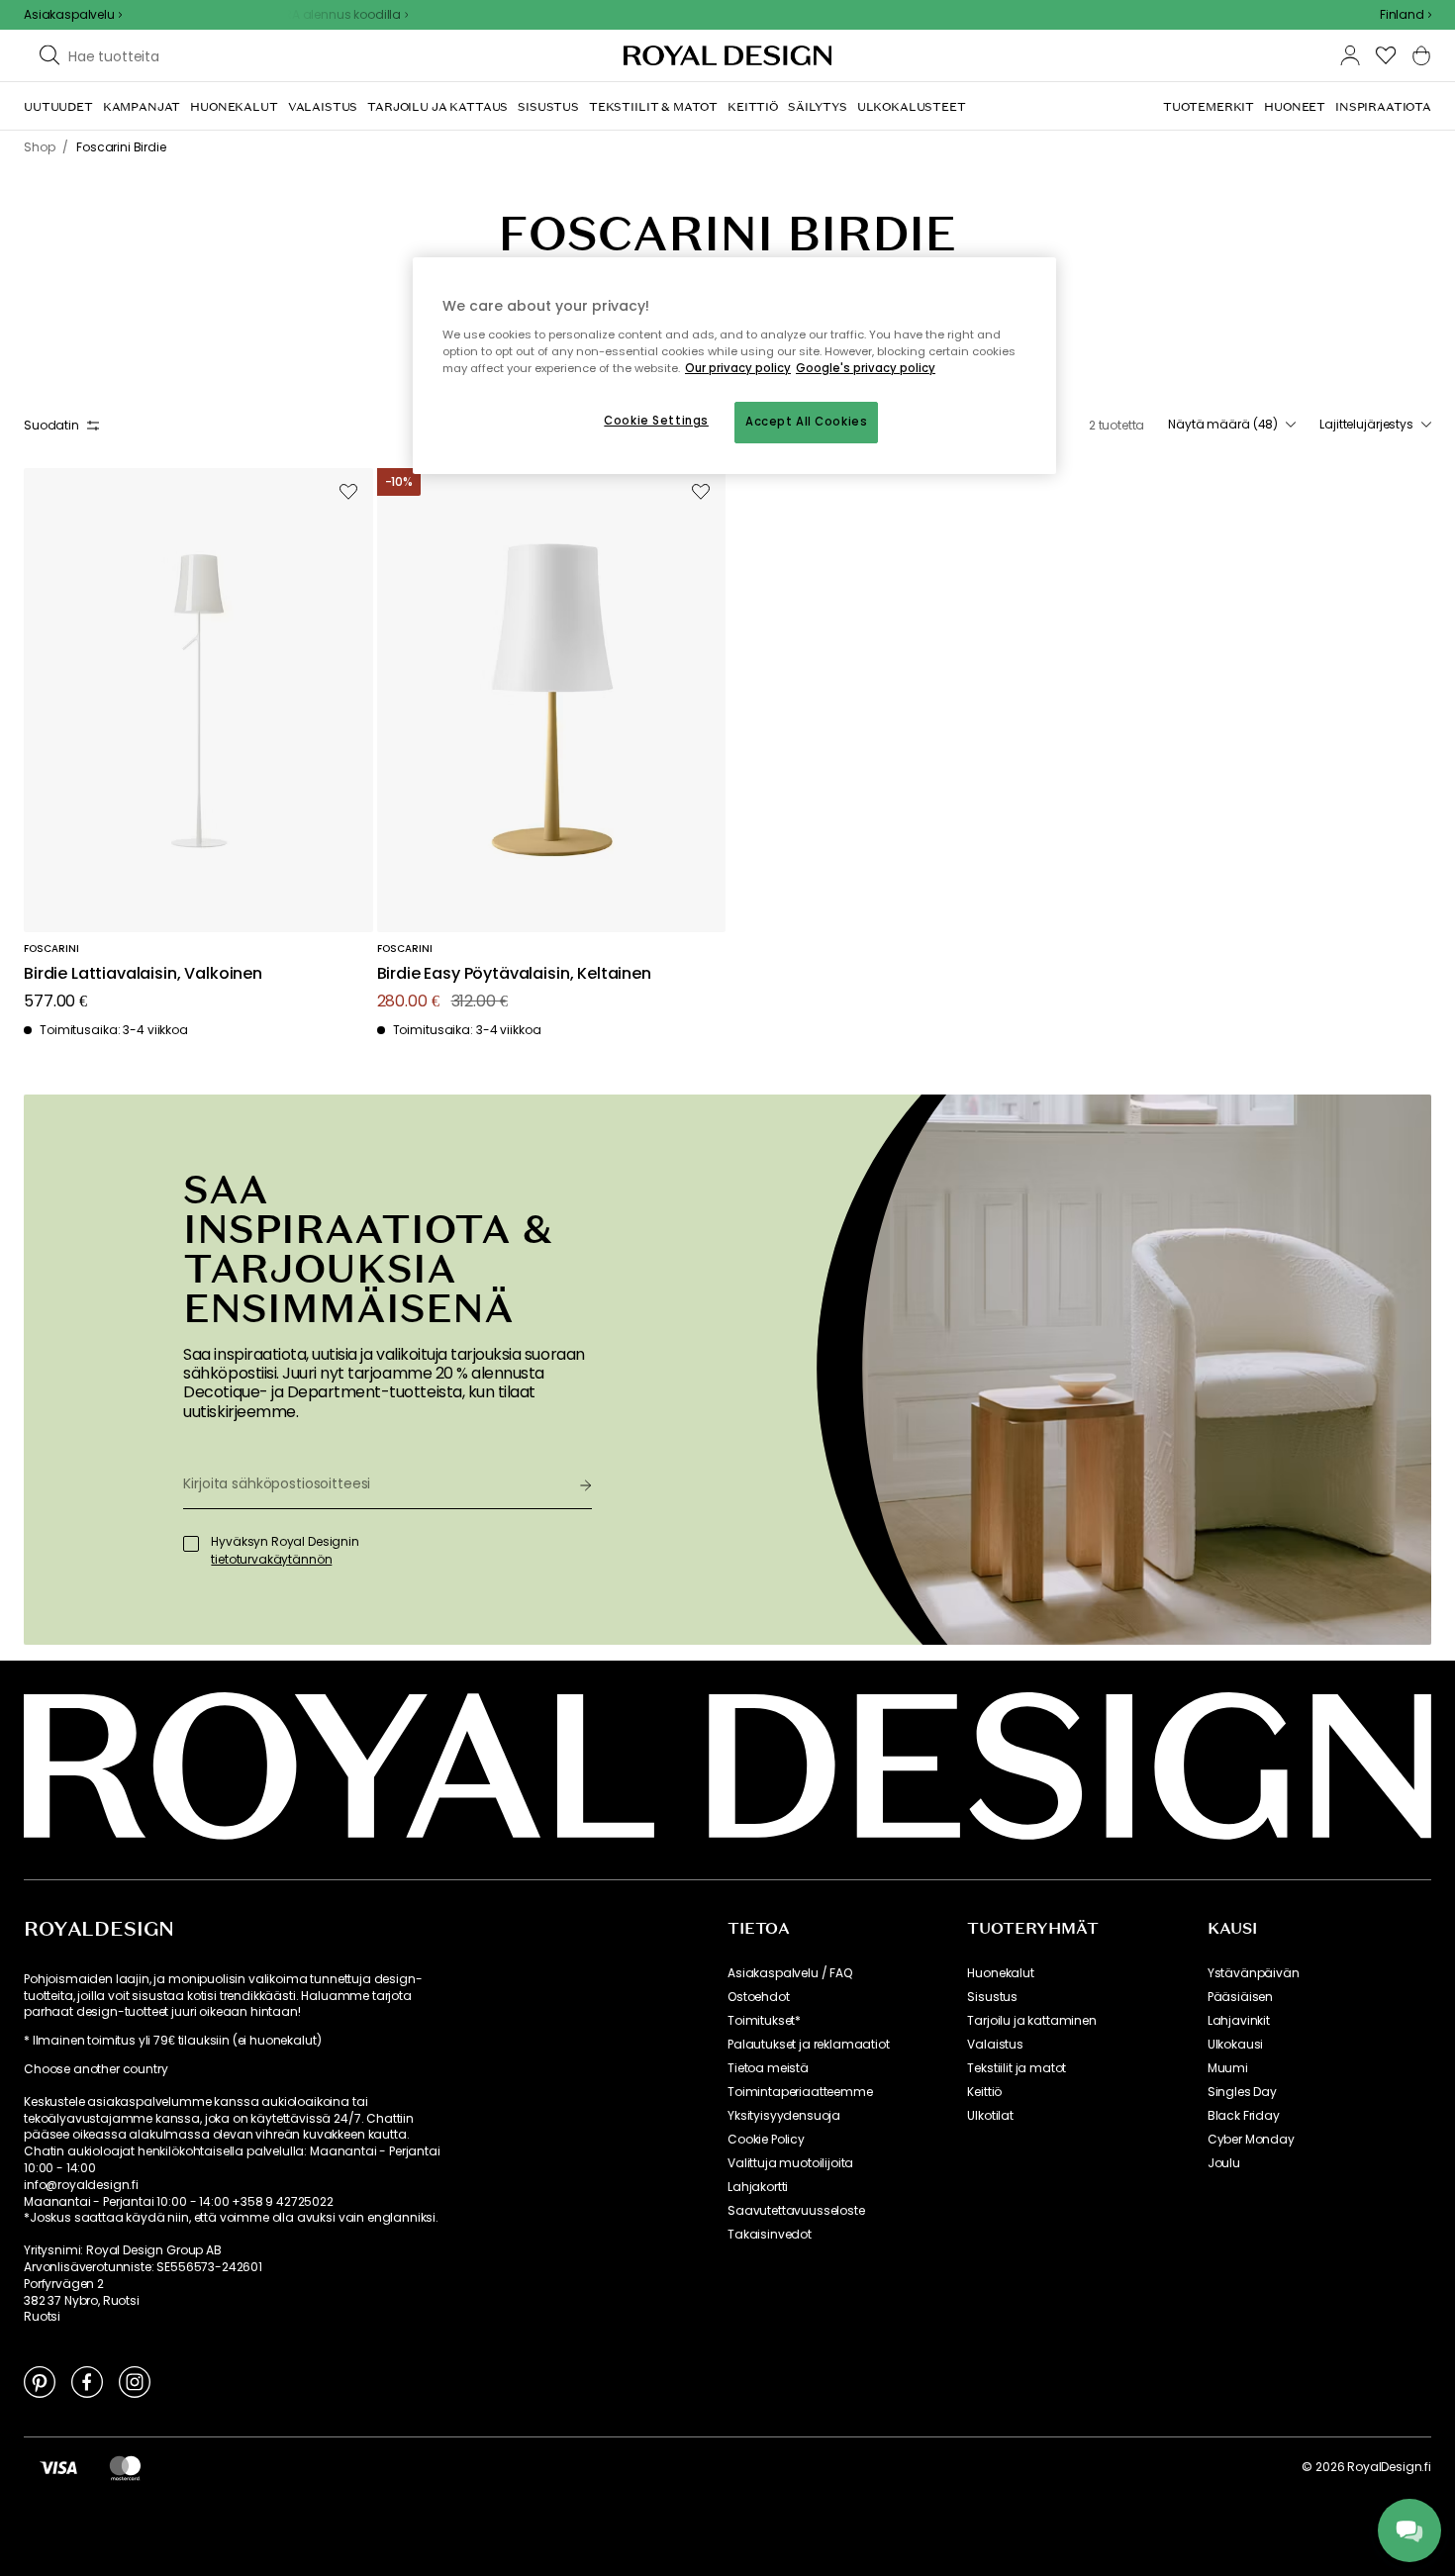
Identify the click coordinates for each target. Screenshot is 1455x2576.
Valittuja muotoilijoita (790, 2163)
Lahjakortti (758, 2187)
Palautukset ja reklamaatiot (809, 2045)
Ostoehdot (759, 1997)
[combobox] (1406, 15)
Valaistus (995, 2045)
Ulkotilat (990, 2116)
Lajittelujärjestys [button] (1366, 425)
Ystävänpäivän (1254, 1973)
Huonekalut (1000, 1973)
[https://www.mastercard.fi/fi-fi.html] (125, 2467)
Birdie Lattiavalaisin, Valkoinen (143, 974)
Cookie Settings (656, 421)
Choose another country (96, 2069)
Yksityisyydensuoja (784, 2116)
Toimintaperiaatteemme (800, 2092)
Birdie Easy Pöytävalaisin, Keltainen (514, 974)
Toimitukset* (764, 2021)
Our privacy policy (738, 368)
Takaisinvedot (770, 2235)
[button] (1406, 15)
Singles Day (1242, 2092)
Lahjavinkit (1239, 2021)
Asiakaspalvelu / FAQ (790, 1973)
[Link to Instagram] (135, 2381)
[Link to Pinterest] (40, 2381)
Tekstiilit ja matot (1017, 2068)
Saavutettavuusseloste (796, 2211)
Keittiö (984, 2092)
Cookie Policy (766, 2140)
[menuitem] (58, 107)
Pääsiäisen (1240, 1997)
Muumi (1228, 2068)
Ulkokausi (1236, 2045)
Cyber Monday (1251, 2140)
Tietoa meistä (768, 2068)
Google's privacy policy (866, 368)
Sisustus (992, 1997)
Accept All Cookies (806, 422)
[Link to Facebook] (87, 2381)
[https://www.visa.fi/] (58, 2467)
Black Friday (1244, 2116)
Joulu (1224, 2163)
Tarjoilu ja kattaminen (1031, 2021)
